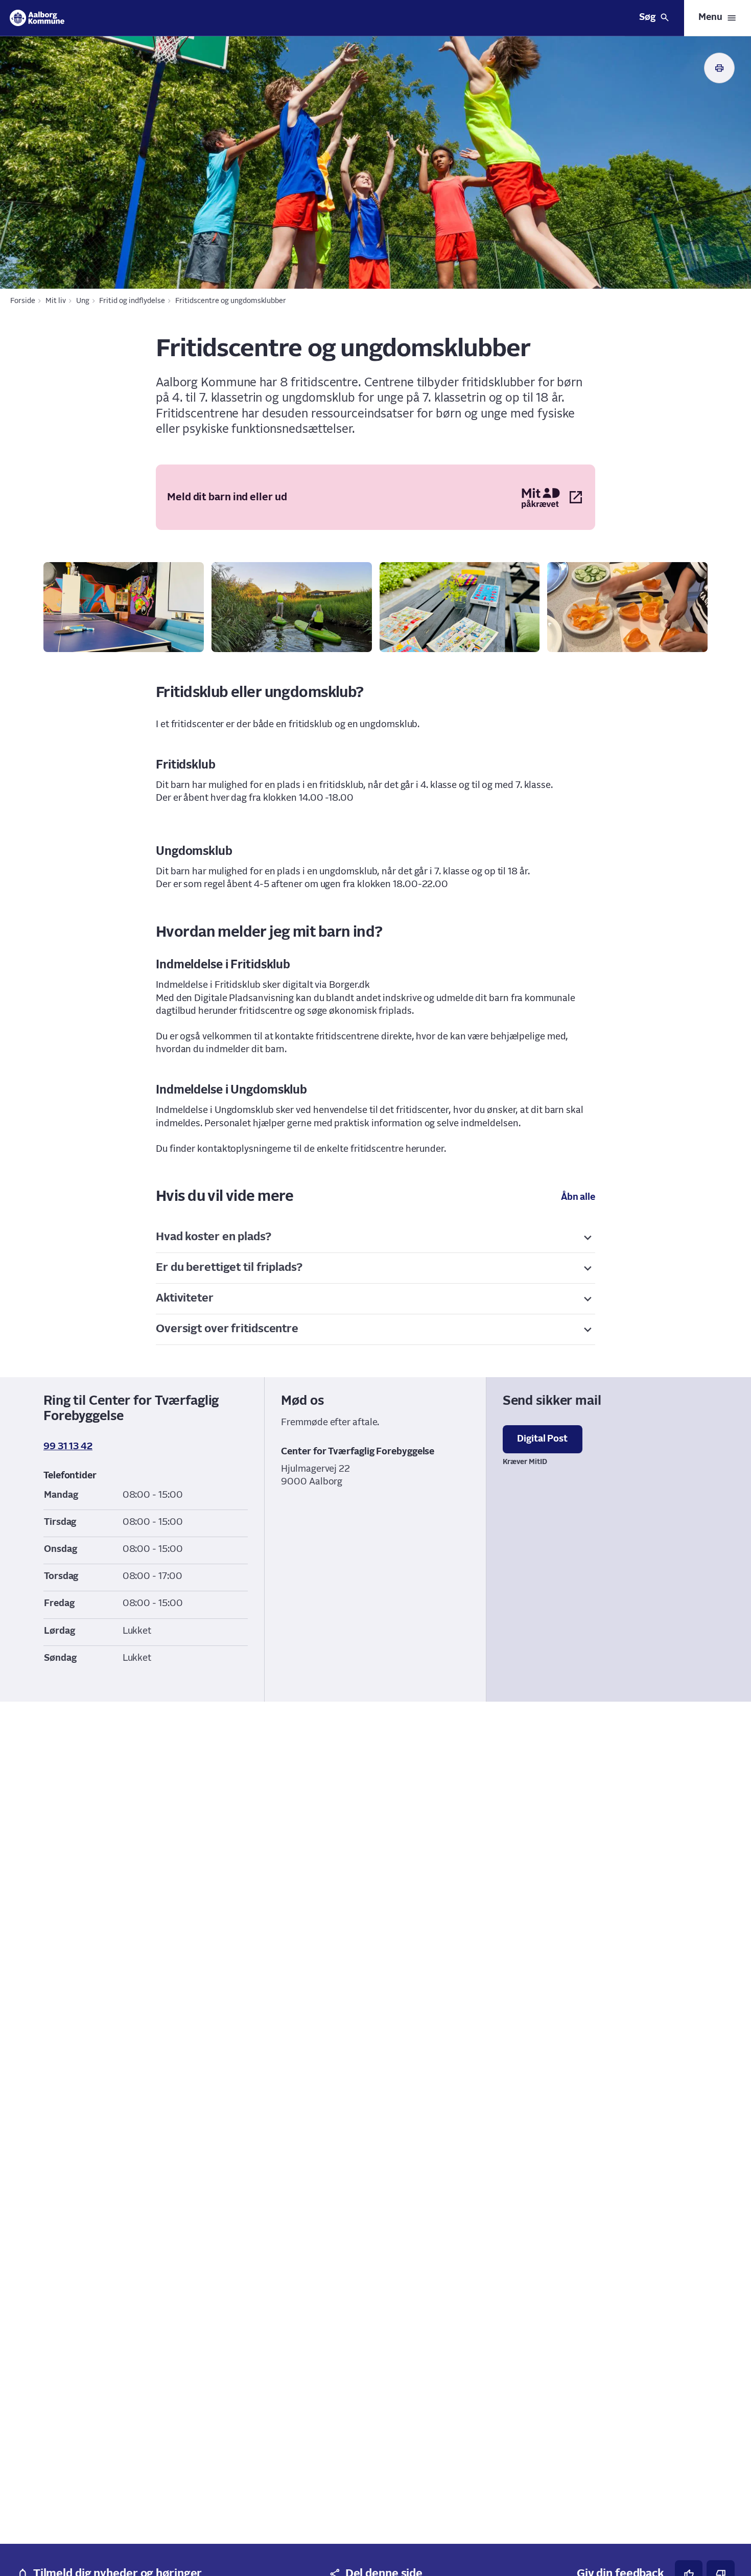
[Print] (719, 68)
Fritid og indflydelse (132, 301)
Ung (83, 301)
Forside (23, 301)
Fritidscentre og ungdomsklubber (231, 301)
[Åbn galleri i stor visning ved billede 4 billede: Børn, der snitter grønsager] (627, 607)
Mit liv (56, 301)
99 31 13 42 (68, 1447)
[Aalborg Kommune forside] (37, 18)
